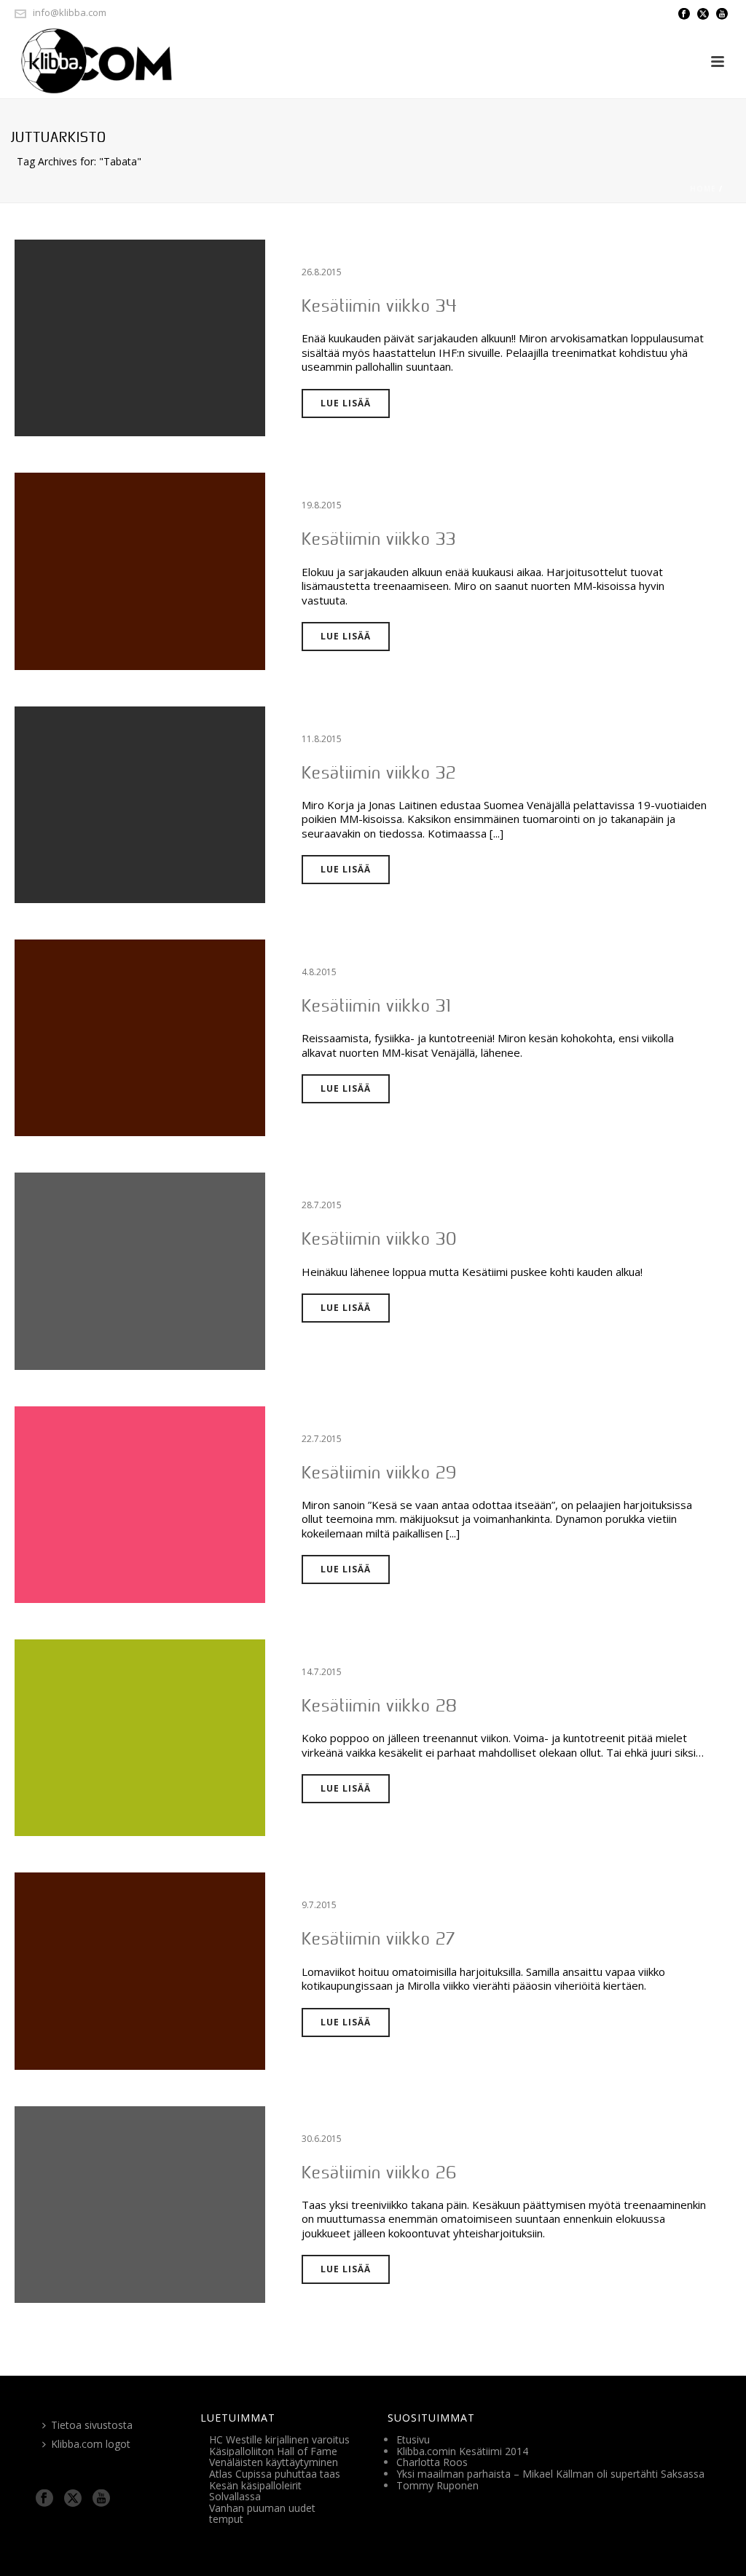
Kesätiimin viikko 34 (380, 306)
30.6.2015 (322, 2139)
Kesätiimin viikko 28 (380, 1705)
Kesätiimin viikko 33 (379, 539)
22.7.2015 (322, 1439)
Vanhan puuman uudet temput (262, 2514)
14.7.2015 (322, 1672)
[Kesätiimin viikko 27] (140, 1970)
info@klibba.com (70, 12)
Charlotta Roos (432, 2462)
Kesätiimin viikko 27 (378, 1938)
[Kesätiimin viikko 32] (140, 804)
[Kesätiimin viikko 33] (140, 571)
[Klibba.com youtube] (101, 2499)
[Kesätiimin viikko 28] (140, 1737)
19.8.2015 (322, 505)
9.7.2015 (319, 1905)
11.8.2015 (322, 739)
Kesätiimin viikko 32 (379, 772)
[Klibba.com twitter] (73, 2499)
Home (703, 189)
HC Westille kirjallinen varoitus (279, 2439)
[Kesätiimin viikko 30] (140, 1271)
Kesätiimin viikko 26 (379, 2172)
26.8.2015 (322, 272)
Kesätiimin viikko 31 (376, 1005)
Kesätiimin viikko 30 (379, 1238)
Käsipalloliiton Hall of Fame (273, 2451)
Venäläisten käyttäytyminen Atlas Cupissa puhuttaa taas (275, 2468)
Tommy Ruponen (437, 2485)
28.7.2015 (322, 1205)
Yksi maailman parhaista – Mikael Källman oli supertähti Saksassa (550, 2474)
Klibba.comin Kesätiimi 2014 (462, 2451)
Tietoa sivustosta (92, 2425)
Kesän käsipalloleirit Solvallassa (255, 2491)
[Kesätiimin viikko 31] (140, 1037)
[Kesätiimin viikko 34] (140, 337)
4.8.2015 (319, 972)
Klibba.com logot (91, 2444)
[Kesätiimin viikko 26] (140, 2203)
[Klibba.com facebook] (44, 2499)
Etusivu (413, 2439)
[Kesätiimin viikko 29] (140, 1504)
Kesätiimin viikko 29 (379, 1472)
